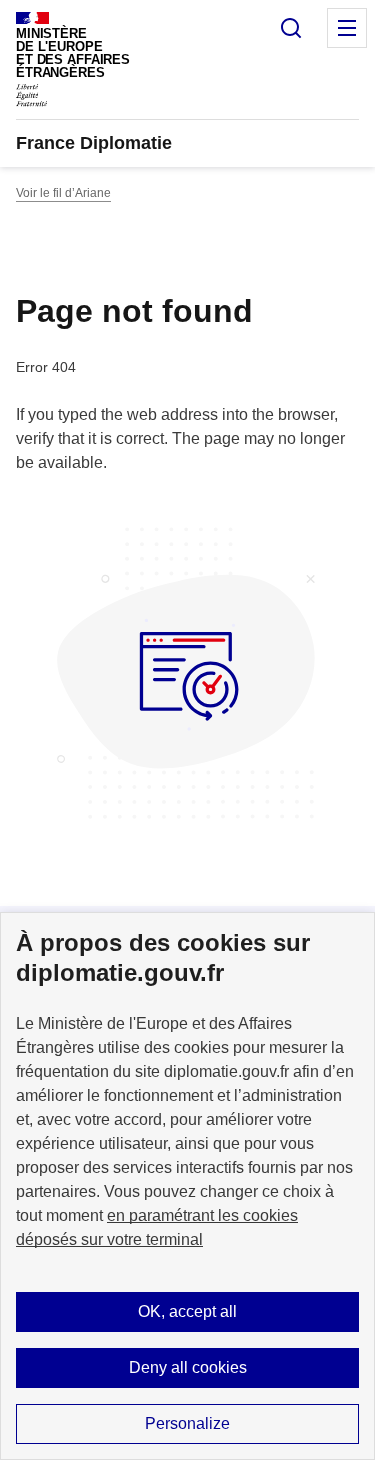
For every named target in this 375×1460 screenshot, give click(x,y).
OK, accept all (187, 1311)
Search (291, 28)
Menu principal (347, 28)
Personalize (187, 1423)
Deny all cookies (188, 1367)
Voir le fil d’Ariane (63, 193)
